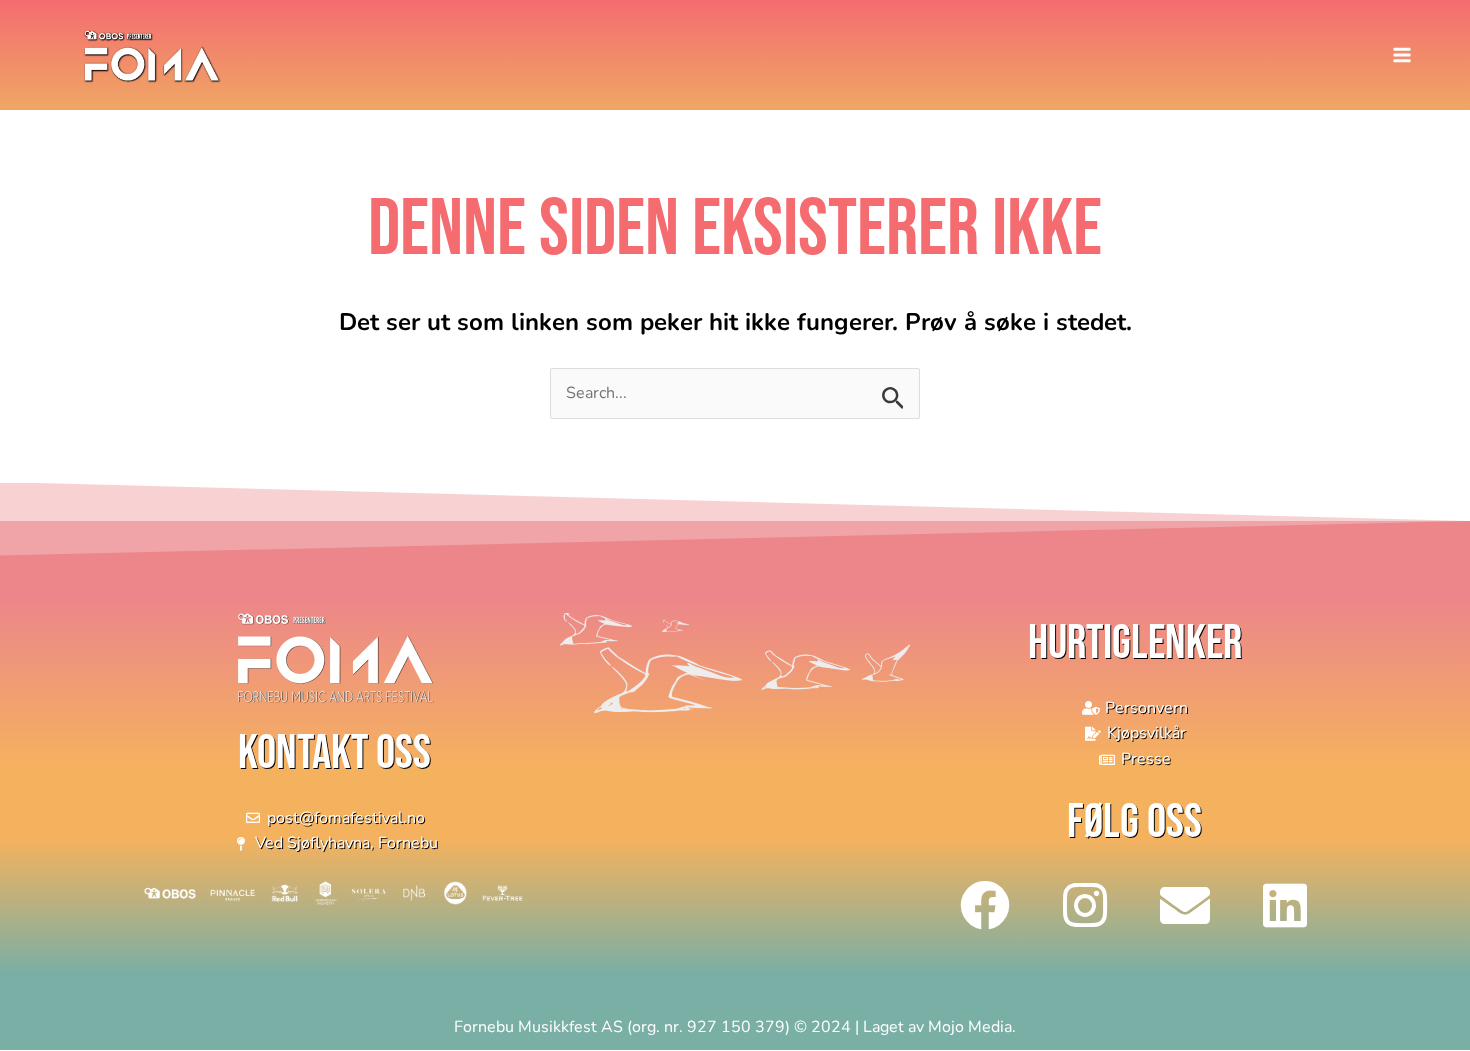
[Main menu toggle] (1402, 55)
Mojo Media (970, 1027)
